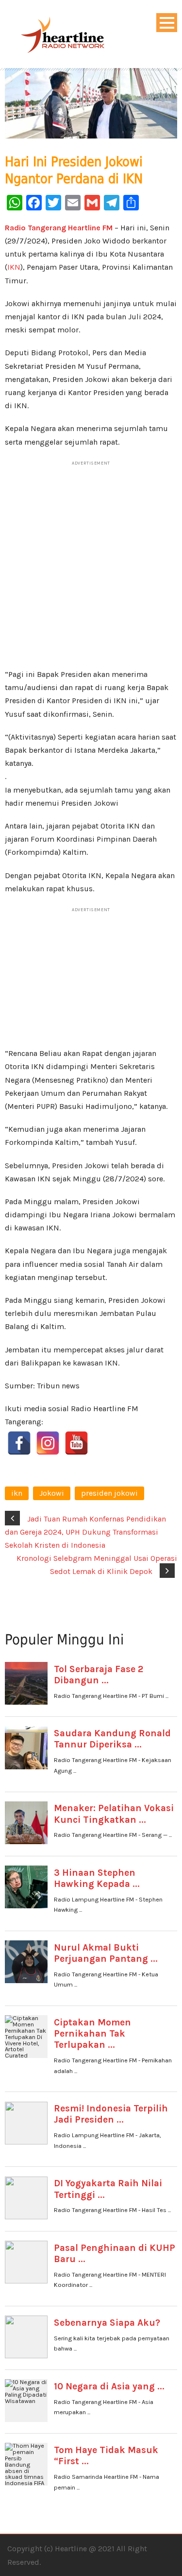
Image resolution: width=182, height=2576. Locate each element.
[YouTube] (76, 1443)
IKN (14, 267)
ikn (17, 1493)
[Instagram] (48, 1443)
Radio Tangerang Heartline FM (59, 228)
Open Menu (167, 23)
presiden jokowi (109, 1493)
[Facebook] (19, 1443)
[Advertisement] (91, 570)
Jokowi (52, 1493)
